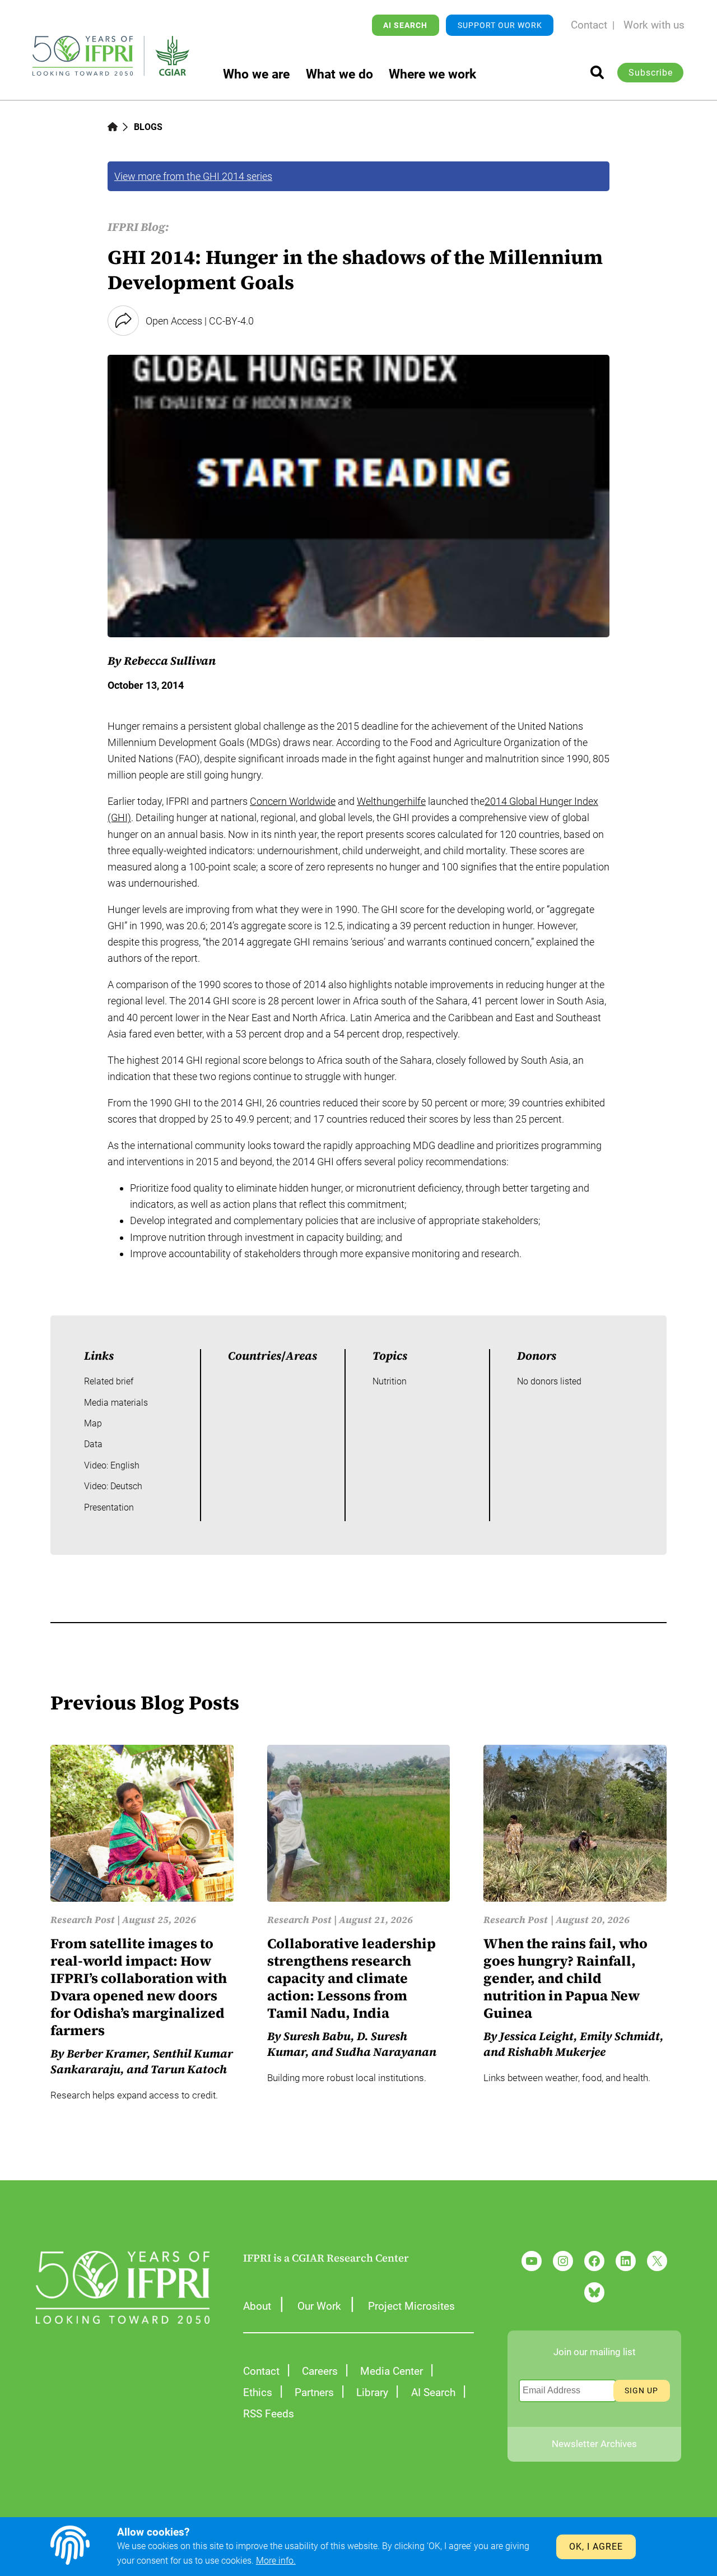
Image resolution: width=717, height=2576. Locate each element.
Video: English (112, 1465)
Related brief (109, 1381)
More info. (276, 2561)
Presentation (109, 1507)
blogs (148, 127)
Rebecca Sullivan (170, 661)
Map (93, 1423)
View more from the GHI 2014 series (193, 176)
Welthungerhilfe (391, 801)
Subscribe (651, 73)
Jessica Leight (537, 2036)
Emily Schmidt (620, 2036)
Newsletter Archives (594, 2444)
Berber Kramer (107, 2054)
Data (93, 1444)
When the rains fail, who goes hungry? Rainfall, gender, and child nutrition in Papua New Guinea (565, 1978)
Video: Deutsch (113, 1486)
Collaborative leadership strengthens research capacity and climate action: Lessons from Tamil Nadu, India (351, 1978)
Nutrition (390, 1381)
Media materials (116, 1403)
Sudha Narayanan (386, 2052)
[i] (597, 72)
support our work (500, 25)
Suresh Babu (317, 2036)
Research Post (83, 1920)
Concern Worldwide (293, 801)
